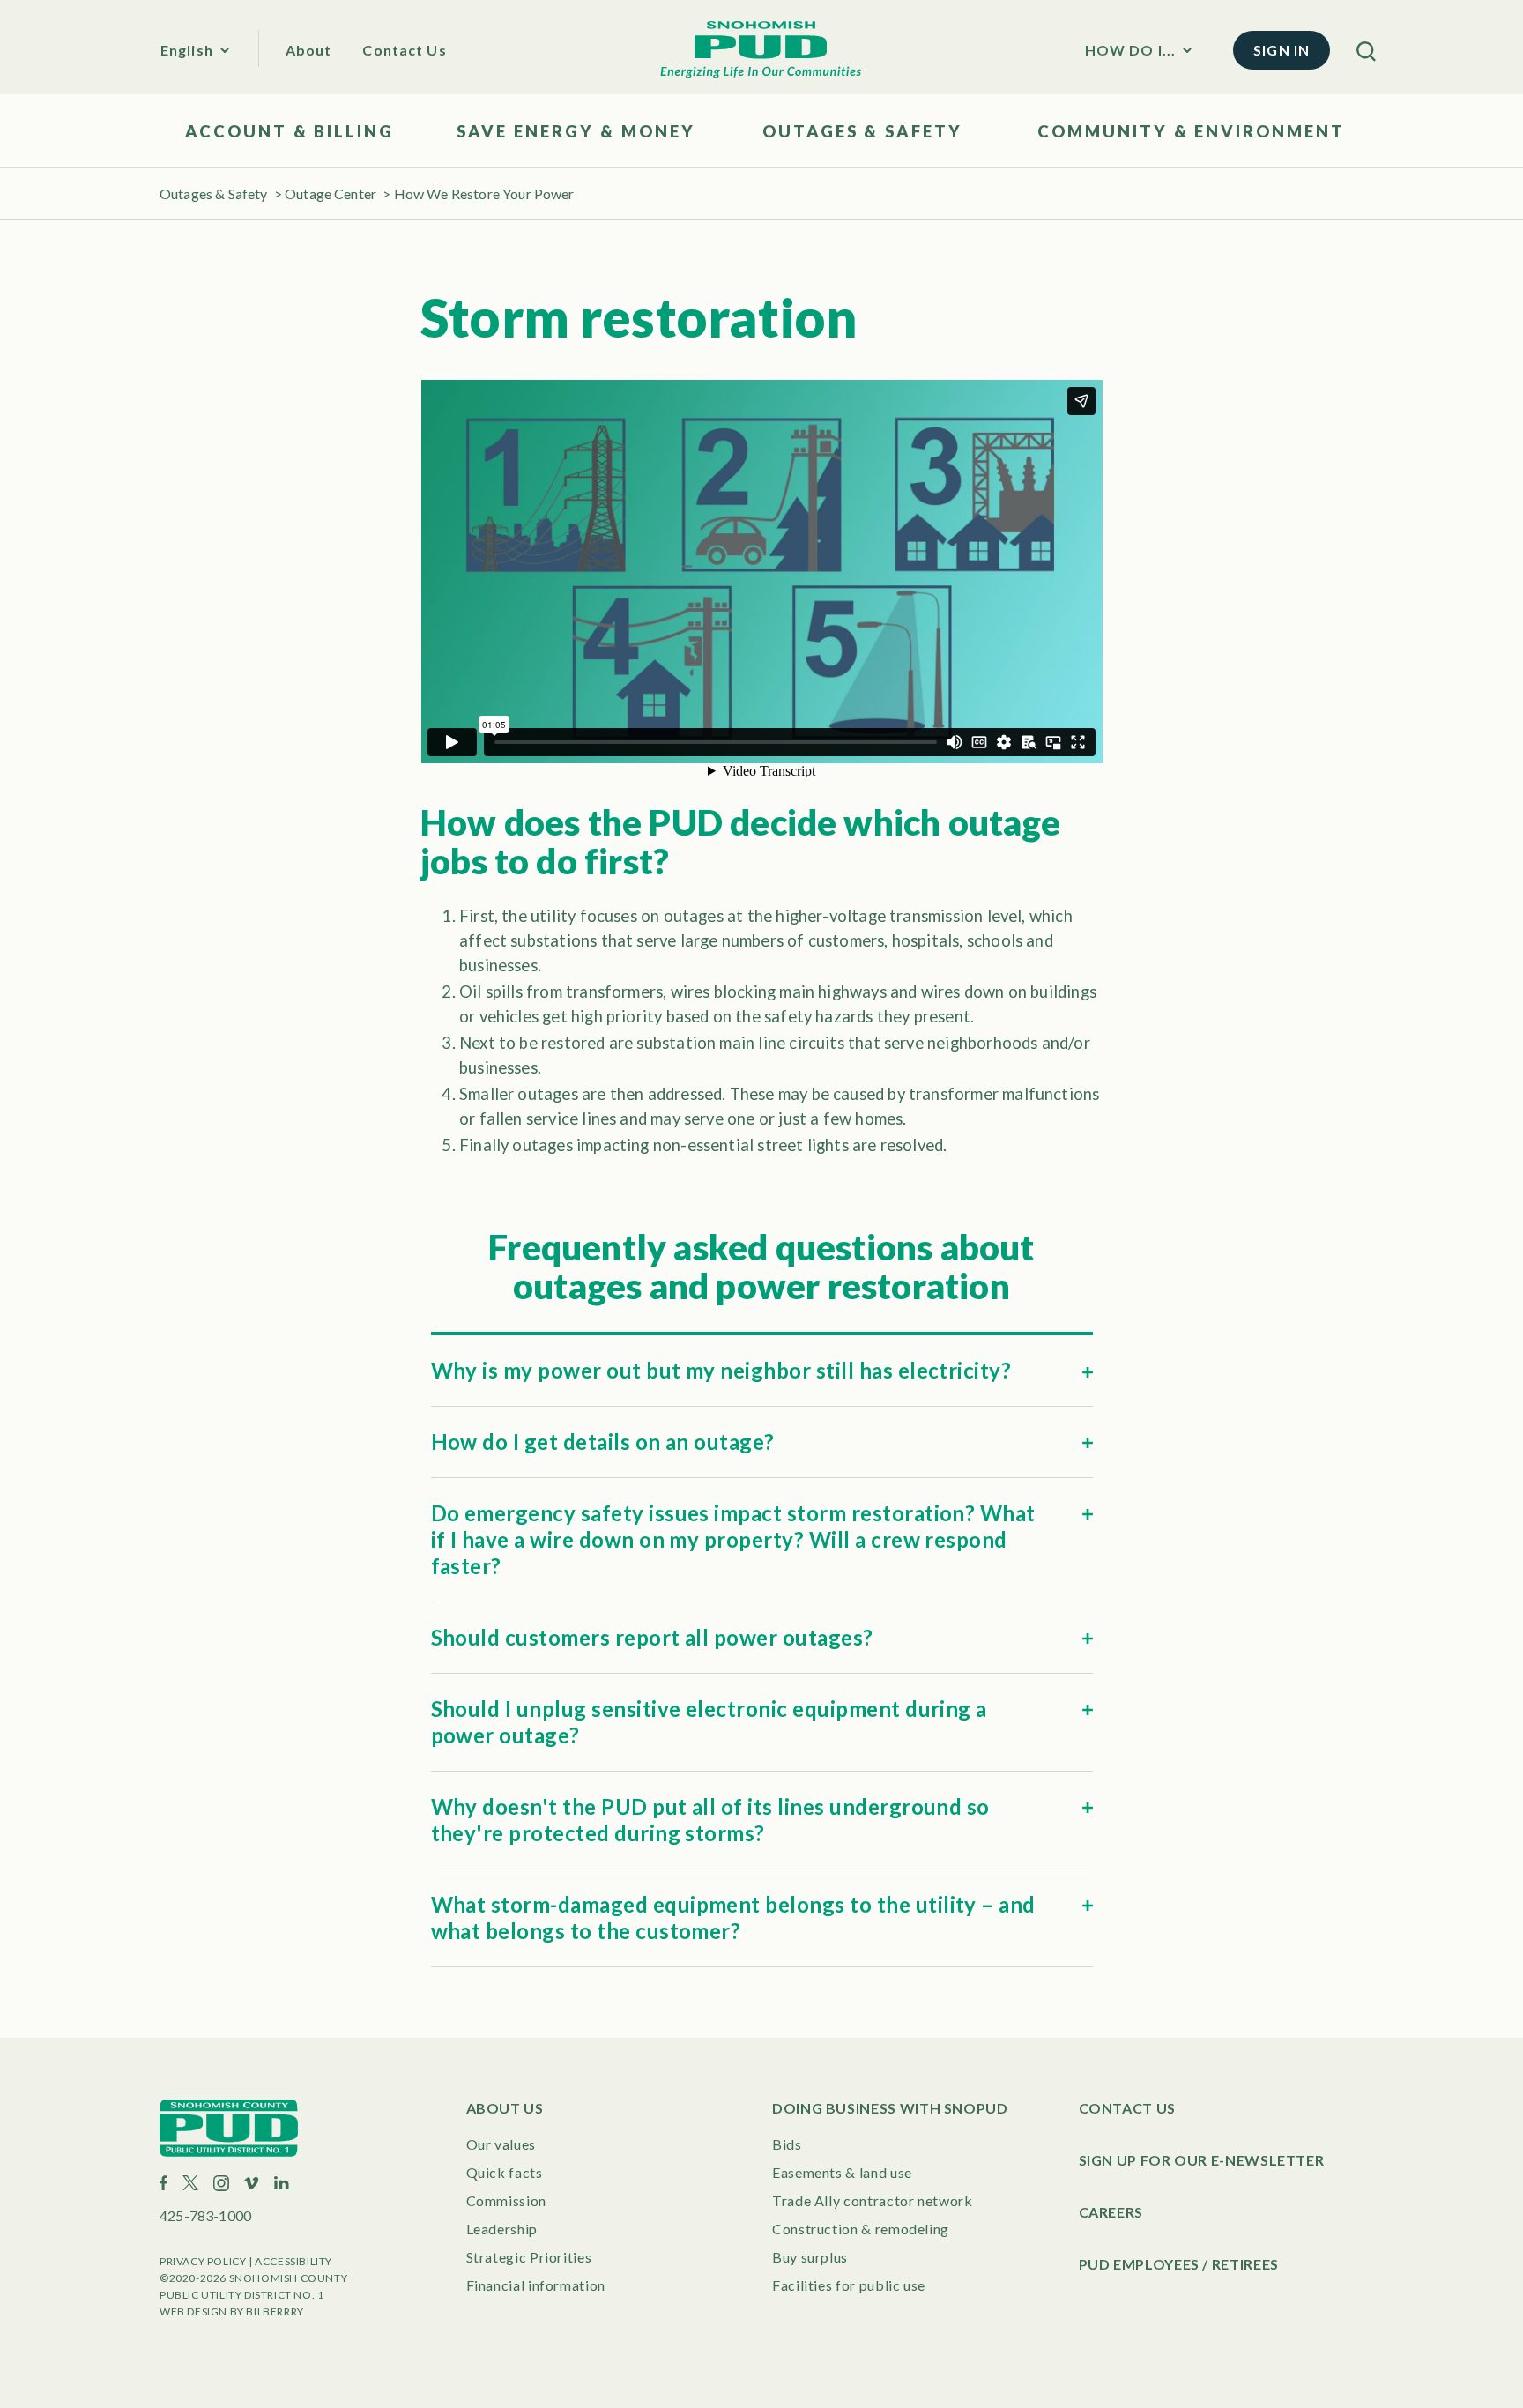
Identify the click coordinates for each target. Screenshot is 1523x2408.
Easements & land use (842, 2172)
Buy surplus (810, 2257)
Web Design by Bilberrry (232, 2311)
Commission (506, 2200)
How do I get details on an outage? (603, 1442)
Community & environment (1191, 131)
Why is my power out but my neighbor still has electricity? (721, 1370)
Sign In (1282, 50)
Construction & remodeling (861, 2229)
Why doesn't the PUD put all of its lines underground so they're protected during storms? (710, 1820)
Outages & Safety (862, 131)
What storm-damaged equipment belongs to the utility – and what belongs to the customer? (733, 1917)
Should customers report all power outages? (652, 1637)
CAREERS (1111, 2212)
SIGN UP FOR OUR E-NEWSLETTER (1202, 2160)
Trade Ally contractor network (873, 2200)
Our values (501, 2144)
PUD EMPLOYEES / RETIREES (1179, 2264)
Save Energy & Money (576, 131)
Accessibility (293, 2261)
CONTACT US (1127, 2108)
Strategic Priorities (529, 2257)
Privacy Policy (203, 2261)
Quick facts (505, 2172)
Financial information (536, 2285)
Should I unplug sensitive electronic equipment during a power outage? (709, 1722)
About (309, 50)
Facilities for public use (849, 2285)
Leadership (502, 2229)
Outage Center (331, 193)
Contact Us (404, 50)
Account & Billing (290, 131)
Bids (787, 2144)
